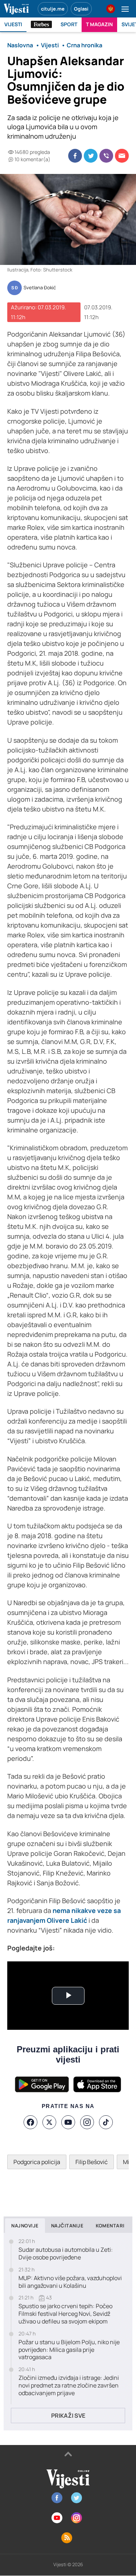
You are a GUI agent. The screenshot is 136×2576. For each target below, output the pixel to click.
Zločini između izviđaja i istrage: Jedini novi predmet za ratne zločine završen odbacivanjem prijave (69, 2385)
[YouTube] (68, 2122)
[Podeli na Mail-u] (122, 156)
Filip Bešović (92, 2162)
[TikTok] (106, 2122)
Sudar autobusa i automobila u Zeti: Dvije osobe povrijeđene (66, 2254)
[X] (49, 2122)
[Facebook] (30, 2122)
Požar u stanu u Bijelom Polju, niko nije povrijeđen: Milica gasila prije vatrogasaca (69, 2350)
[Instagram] (87, 2122)
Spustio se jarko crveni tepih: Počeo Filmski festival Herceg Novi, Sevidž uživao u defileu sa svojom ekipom (65, 2314)
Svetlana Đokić (40, 288)
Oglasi (81, 9)
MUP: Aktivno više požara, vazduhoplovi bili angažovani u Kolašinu (70, 2282)
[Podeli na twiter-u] (91, 156)
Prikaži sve (68, 2416)
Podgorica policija (37, 2162)
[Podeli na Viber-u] (106, 156)
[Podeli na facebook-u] (75, 156)
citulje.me (53, 9)
